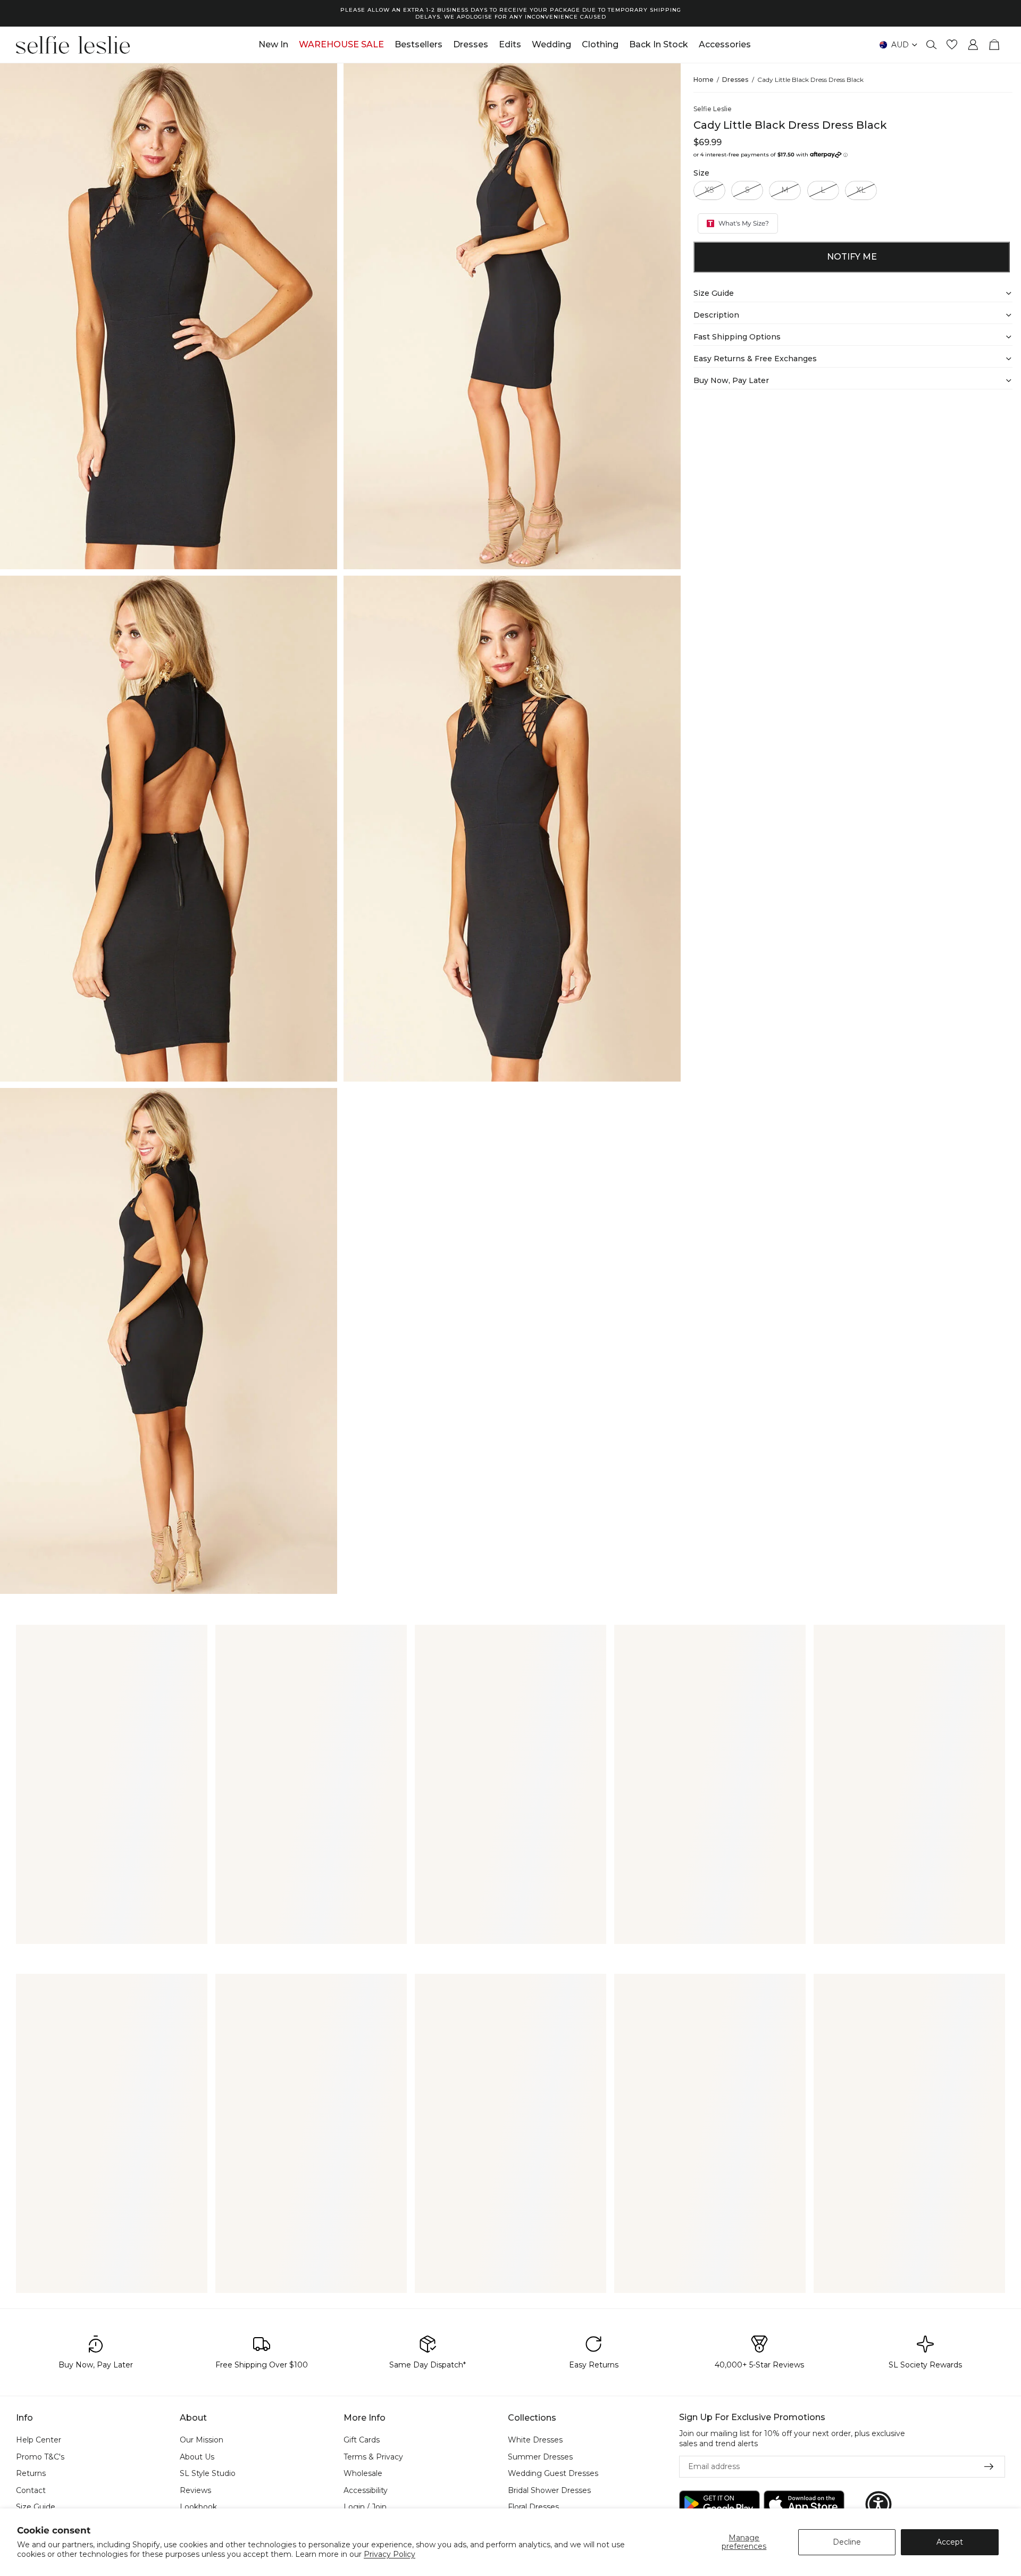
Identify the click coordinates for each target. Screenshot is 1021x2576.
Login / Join (365, 2507)
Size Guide (36, 2507)
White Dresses (535, 2440)
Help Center (39, 2440)
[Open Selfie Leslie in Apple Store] (804, 2504)
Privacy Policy (390, 2554)
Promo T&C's (40, 2457)
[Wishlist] (952, 45)
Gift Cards (362, 2440)
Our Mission (202, 2440)
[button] (878, 2504)
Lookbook (198, 2507)
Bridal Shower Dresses (549, 2490)
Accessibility (366, 2490)
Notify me (852, 257)
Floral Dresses (533, 2507)
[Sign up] (989, 2467)
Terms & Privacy (373, 2457)
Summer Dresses (540, 2457)
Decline (847, 2542)
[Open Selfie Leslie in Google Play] (719, 2504)
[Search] (932, 45)
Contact (31, 2490)
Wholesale (363, 2474)
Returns (31, 2474)
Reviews (195, 2490)
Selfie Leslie (713, 109)
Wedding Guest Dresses (553, 2474)
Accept (950, 2542)
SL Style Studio (208, 2474)
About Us (197, 2457)
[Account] (973, 45)
